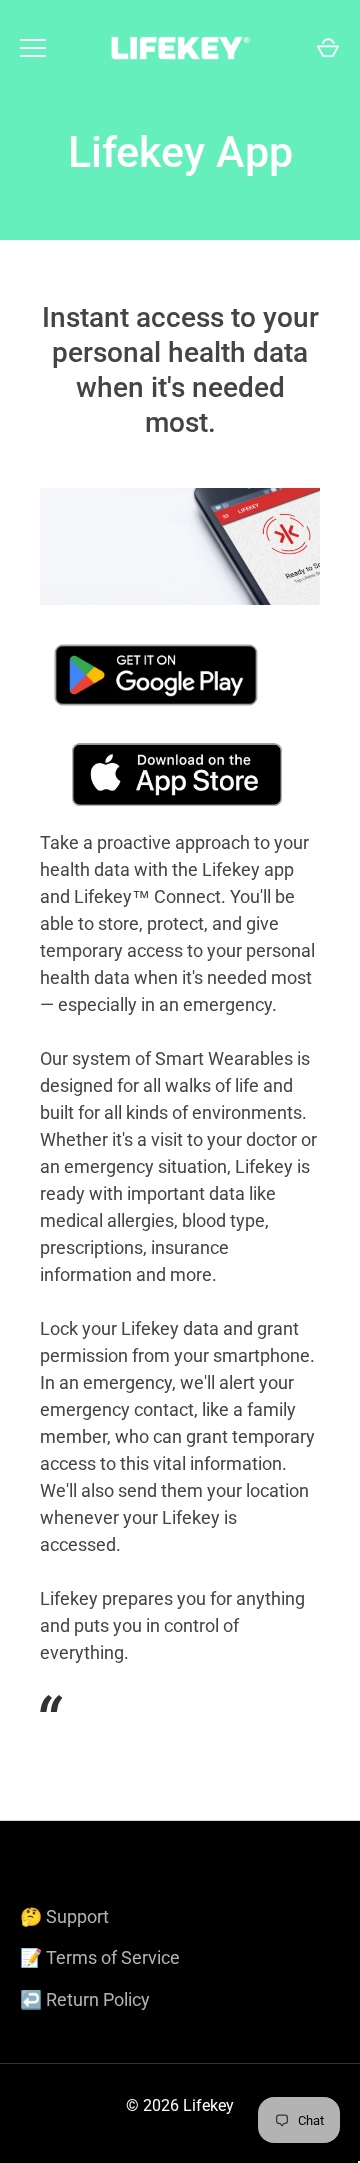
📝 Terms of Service (100, 1957)
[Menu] (33, 48)
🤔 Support (64, 1916)
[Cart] (328, 48)
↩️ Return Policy (85, 1999)
